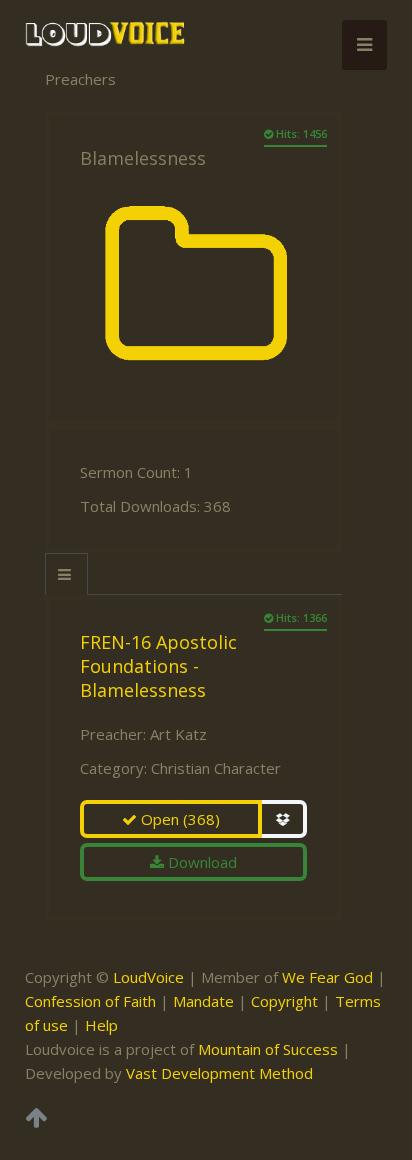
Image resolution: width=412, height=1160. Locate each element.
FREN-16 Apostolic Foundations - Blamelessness (158, 666)
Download (200, 862)
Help (101, 1025)
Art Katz (178, 734)
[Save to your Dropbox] (284, 819)
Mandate (203, 1001)
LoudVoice (148, 977)
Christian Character (216, 768)
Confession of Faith (90, 1001)
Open (178, 819)
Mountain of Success (268, 1049)
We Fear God (327, 977)
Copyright (284, 1001)
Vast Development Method (219, 1073)
